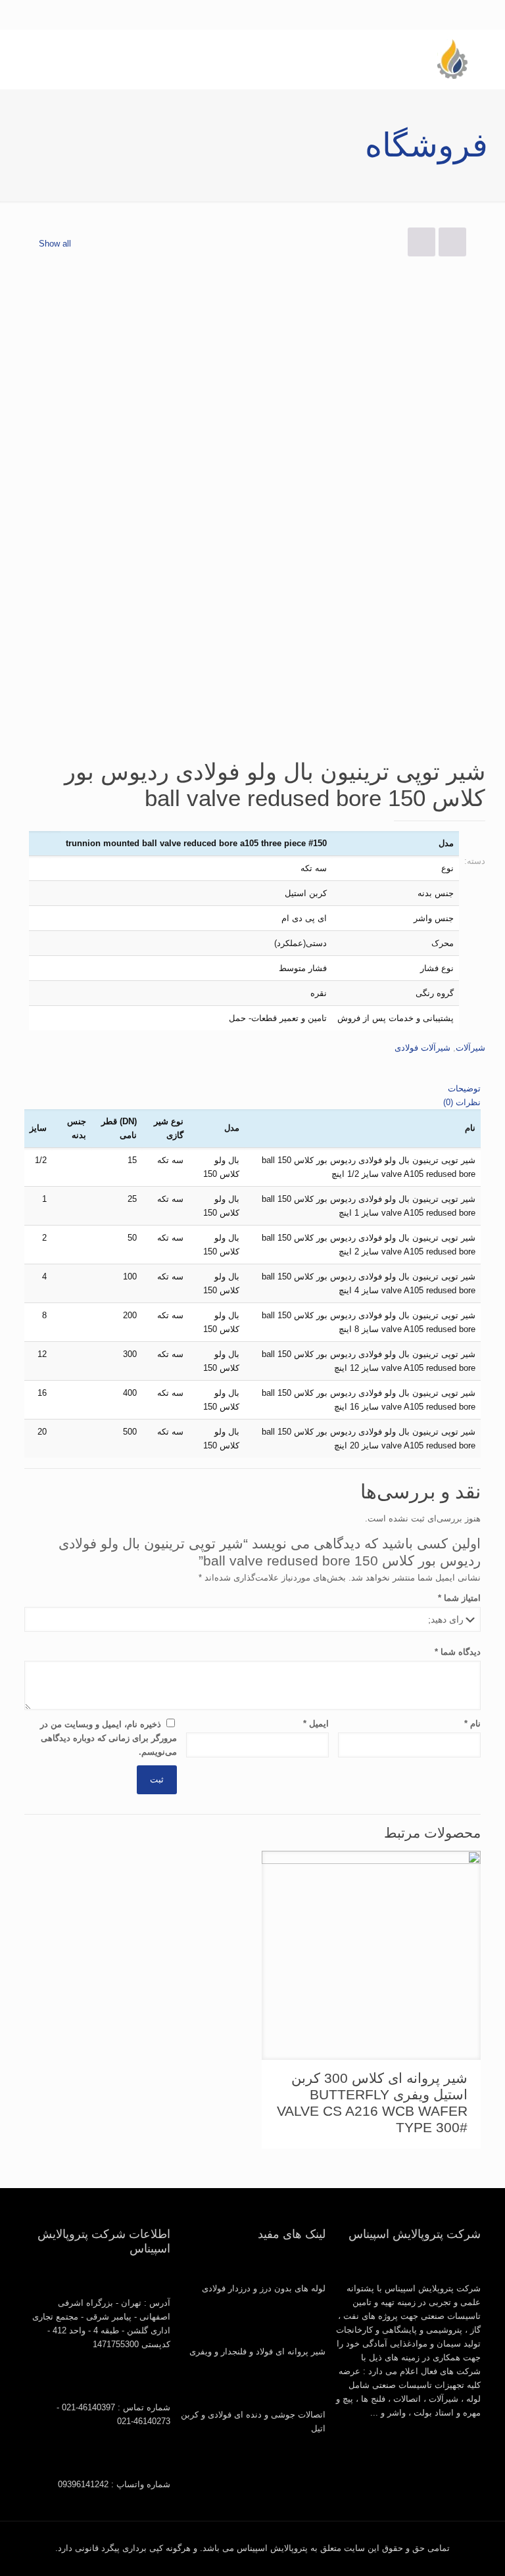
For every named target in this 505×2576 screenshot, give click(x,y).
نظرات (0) (462, 1102)
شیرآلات (470, 1048)
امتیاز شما (459, 1598)
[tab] (252, 1088)
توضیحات (464, 1088)
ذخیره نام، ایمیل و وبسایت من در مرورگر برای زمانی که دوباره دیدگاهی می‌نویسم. (108, 1738)
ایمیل (316, 1724)
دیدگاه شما (458, 1652)
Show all (55, 244)
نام (472, 1724)
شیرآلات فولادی (422, 1048)
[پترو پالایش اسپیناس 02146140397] (452, 59)
